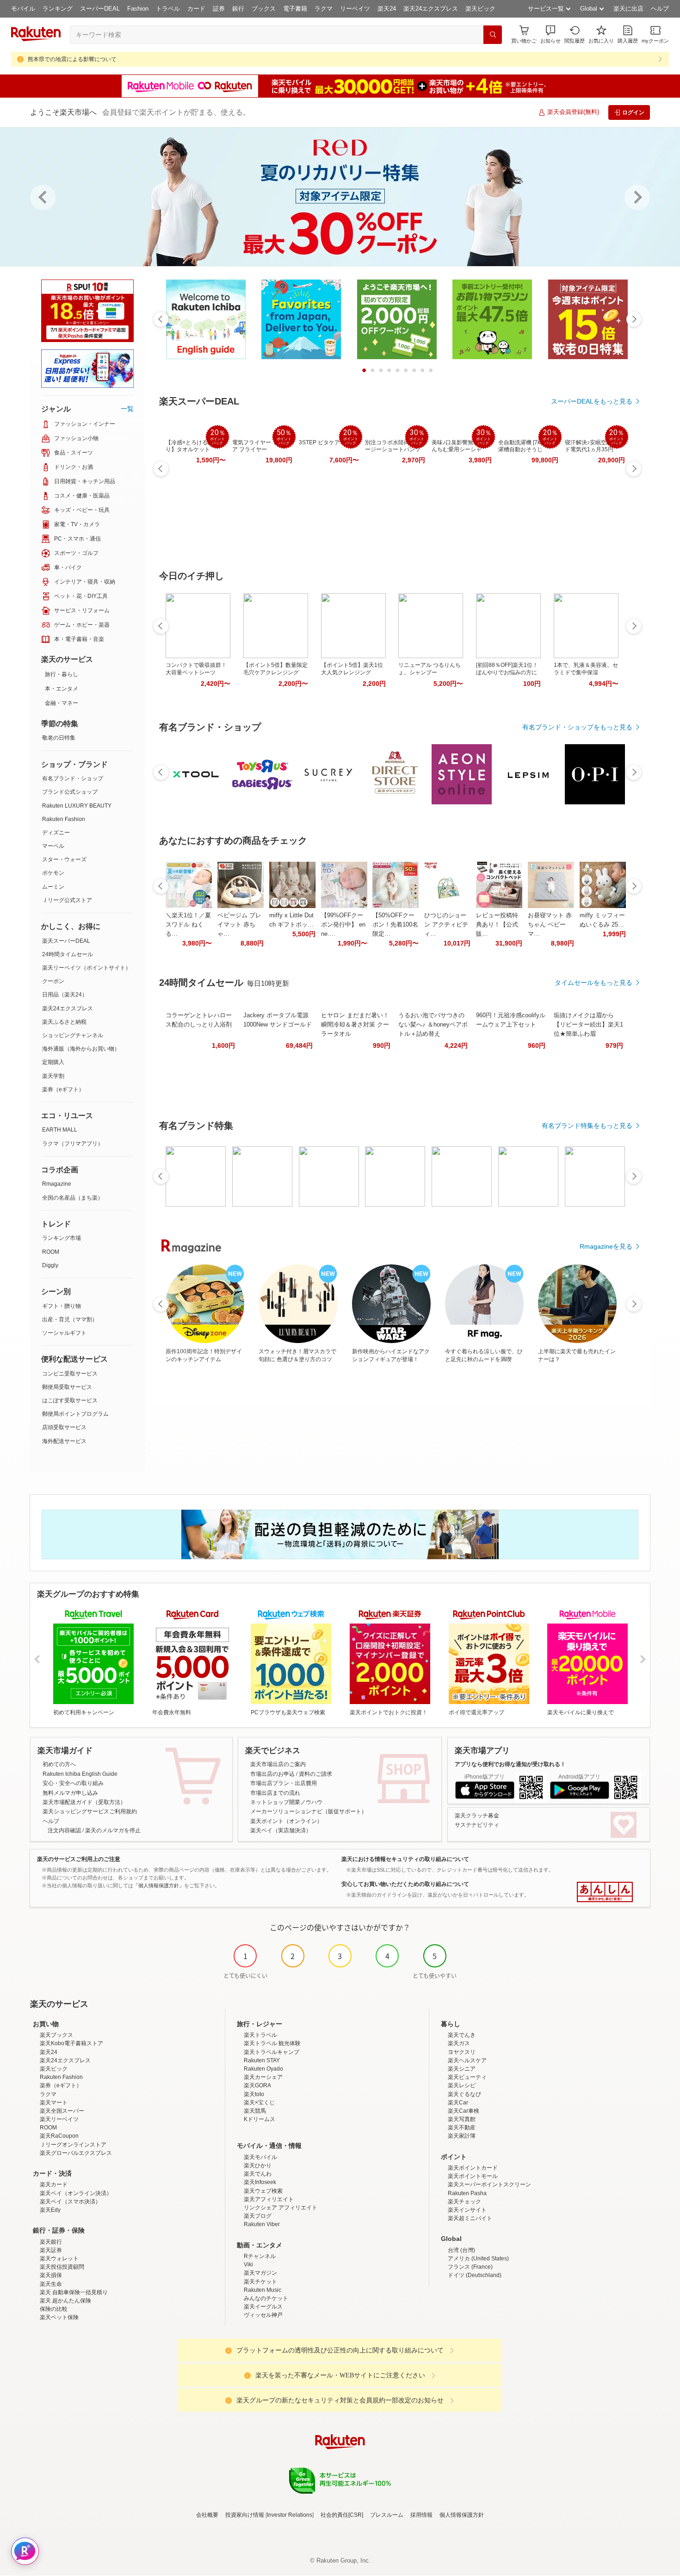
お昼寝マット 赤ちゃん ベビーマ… (550, 924)
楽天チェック (464, 2202)
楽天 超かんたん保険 (65, 2301)
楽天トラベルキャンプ (272, 2052)
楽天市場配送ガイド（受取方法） (84, 1802)
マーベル (53, 846)
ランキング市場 (62, 1238)
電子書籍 (295, 9)
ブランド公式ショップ (70, 792)
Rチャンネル (260, 2256)
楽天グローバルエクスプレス (76, 2153)
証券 (219, 9)
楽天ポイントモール (473, 2176)
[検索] (493, 35)
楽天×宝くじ (259, 2103)
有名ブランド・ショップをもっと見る (577, 727)
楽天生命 (51, 2284)
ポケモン (53, 873)
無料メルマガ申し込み (70, 1793)
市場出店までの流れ (275, 1793)
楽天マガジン (260, 2273)
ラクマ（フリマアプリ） (73, 1144)
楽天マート (54, 2103)
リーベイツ (355, 9)
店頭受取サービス (64, 1427)
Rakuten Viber (262, 2224)
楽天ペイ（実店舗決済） (281, 1830)
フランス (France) (470, 2267)
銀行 (238, 9)
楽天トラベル (260, 2035)
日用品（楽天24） (65, 995)
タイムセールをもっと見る (593, 983)
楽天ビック (480, 9)
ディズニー (56, 833)
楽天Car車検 (464, 2111)
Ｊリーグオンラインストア (73, 2145)
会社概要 (207, 2515)
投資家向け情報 (245, 2515)
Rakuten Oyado (263, 2069)
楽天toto (254, 2094)
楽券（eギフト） (63, 1089)
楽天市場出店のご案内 (278, 1764)
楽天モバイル (260, 2157)
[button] (550, 34)
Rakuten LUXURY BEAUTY (77, 806)
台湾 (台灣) (461, 2250)
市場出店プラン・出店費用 (284, 1783)
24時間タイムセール (68, 954)
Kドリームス (260, 2119)
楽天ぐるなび (464, 2094)
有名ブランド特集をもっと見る (587, 1126)
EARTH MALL (60, 1130)
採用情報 (421, 2515)
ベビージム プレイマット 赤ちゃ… (239, 924)
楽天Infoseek (260, 2182)
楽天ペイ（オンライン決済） (76, 2193)
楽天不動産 (462, 2128)
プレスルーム (387, 2515)
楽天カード (54, 2184)
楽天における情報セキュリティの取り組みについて (405, 1859)
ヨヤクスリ (462, 2052)
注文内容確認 (64, 1830)
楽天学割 (53, 1076)
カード (196, 9)
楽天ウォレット (59, 2259)
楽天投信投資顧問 (62, 2267)
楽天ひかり (258, 2165)
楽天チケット (260, 2282)
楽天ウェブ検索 (263, 2191)
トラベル (168, 9)
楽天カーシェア (263, 2077)
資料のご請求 (315, 1774)
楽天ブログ (258, 2216)
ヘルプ (660, 9)
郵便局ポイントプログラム (75, 1414)
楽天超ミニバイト (470, 2218)
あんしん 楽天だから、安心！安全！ (605, 1892)
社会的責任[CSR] (342, 2515)
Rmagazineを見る (606, 1246)
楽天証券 (51, 2250)
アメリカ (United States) (478, 2259)
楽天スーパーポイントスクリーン (489, 2184)
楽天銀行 (51, 2242)
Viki (248, 2265)
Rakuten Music (263, 2290)
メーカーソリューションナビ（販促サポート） (309, 1811)
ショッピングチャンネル (73, 1035)
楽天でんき (462, 2035)
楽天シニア (462, 2069)
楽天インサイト (467, 2210)
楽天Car (458, 2103)
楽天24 (387, 9)
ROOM (51, 1252)
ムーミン (53, 887)
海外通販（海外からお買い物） (81, 1049)
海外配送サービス (64, 1441)
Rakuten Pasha (467, 2193)
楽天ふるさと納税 (64, 1022)
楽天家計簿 (462, 2136)
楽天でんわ (258, 2174)
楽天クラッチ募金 (477, 1816)
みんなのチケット (266, 2298)
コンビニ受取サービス (70, 1374)
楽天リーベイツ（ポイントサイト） (87, 968)
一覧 (127, 409)
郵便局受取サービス (67, 1387)
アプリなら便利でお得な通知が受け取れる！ (510, 1764)
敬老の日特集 (59, 738)
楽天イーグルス (263, 2307)
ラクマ (324, 9)
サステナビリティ (477, 1825)
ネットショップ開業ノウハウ (286, 1802)
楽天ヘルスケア (467, 2060)
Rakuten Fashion (64, 819)
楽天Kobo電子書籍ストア (71, 2043)
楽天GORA (257, 2085)
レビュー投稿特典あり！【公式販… (497, 924)
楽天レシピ (462, 2085)
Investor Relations (290, 2515)
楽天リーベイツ (59, 2119)
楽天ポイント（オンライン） (286, 1821)
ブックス (264, 9)
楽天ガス (459, 2043)
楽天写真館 (462, 2119)
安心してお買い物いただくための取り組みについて (405, 1884)
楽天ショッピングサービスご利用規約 (90, 1811)
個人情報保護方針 (462, 2515)
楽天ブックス (56, 2035)
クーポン (53, 981)
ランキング (58, 9)
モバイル (23, 9)
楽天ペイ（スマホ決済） (70, 2202)
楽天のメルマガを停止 (113, 1830)
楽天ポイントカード (473, 2168)
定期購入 (53, 1062)
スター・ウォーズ (64, 859)
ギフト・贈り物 (62, 1306)
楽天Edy (50, 2210)
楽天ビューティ (467, 2077)
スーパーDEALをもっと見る (592, 401)
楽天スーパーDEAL (66, 941)
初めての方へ (59, 1764)
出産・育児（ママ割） (70, 1319)
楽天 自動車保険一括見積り (74, 2292)
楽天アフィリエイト (269, 2199)
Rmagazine (57, 1184)
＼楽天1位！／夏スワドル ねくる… (188, 924)
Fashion (138, 9)
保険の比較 (54, 2309)
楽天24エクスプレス (431, 9)
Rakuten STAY (262, 2060)
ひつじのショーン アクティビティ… (446, 924)
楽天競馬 (255, 2111)
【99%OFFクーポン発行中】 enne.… (343, 924)
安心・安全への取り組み (73, 1783)
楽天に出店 (628, 9)
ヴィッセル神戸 (263, 2315)
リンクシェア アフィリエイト (281, 2208)
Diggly (50, 1265)
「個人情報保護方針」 (159, 1885)
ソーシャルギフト (64, 1333)
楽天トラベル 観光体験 (272, 2043)
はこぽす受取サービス (70, 1400)
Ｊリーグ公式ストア (67, 900)
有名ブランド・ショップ (73, 778)
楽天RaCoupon (59, 2136)
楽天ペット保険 (59, 2317)
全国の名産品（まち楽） (73, 1198)
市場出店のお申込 (272, 1774)
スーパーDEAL (100, 9)
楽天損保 (51, 2275)
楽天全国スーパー (62, 2111)
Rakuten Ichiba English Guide (80, 1774)
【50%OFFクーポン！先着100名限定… (395, 924)
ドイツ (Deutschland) (475, 2275)
